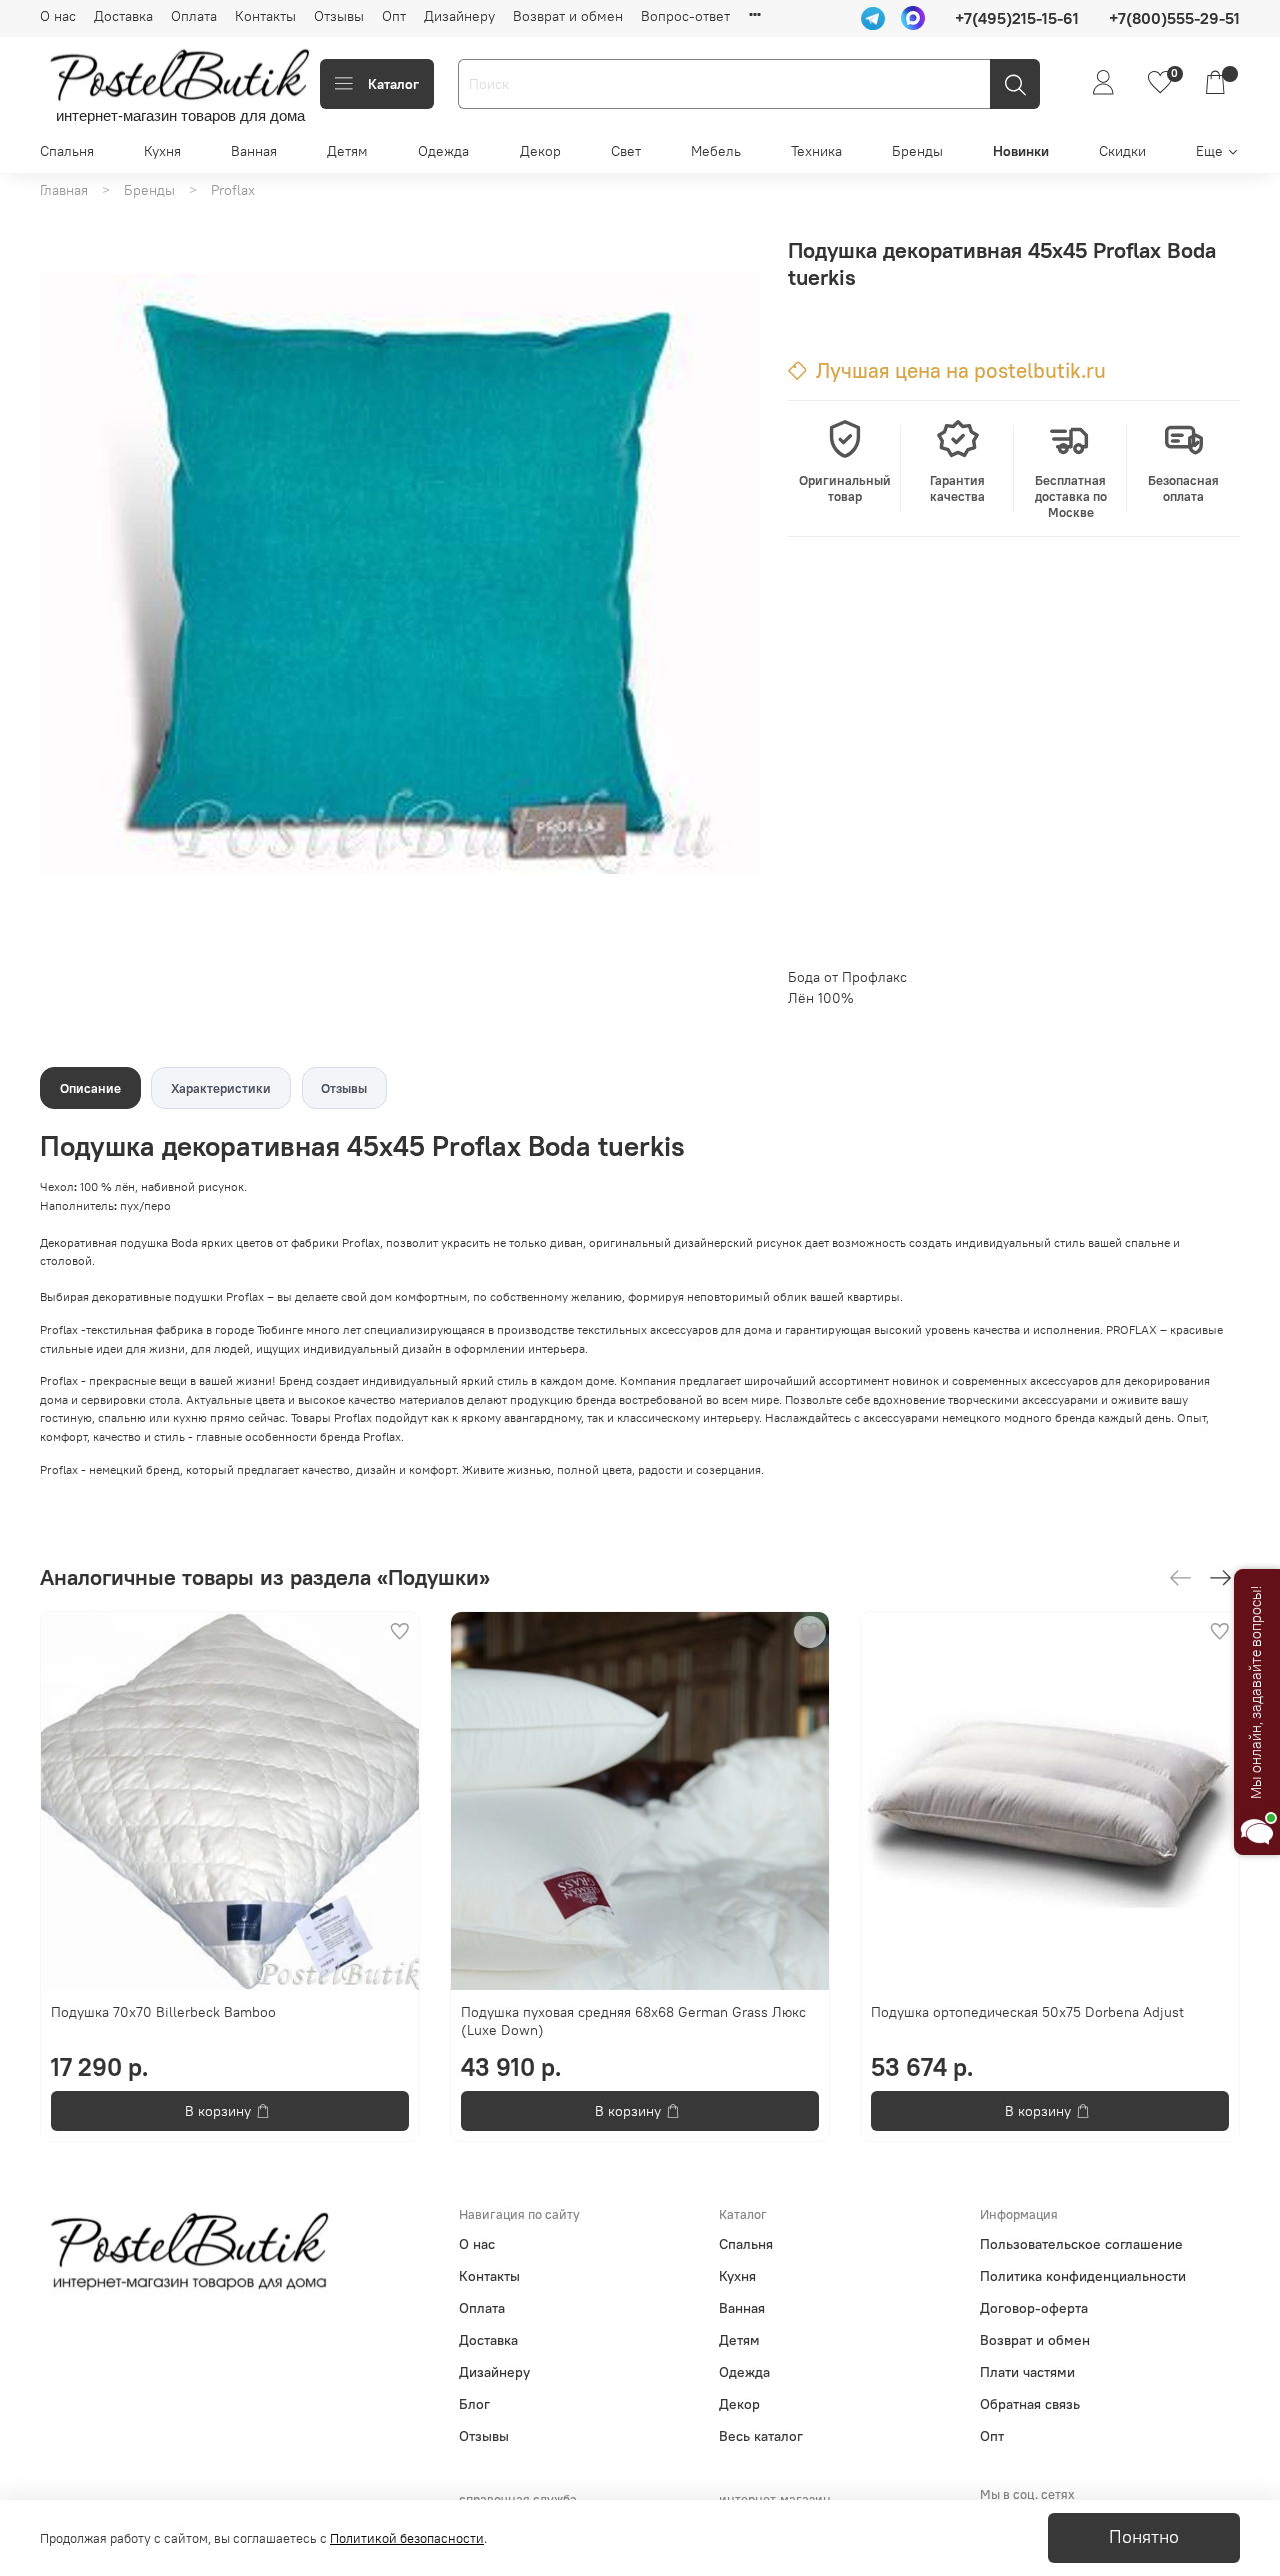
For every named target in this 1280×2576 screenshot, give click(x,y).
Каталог (393, 84)
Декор (540, 151)
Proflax (233, 190)
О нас (58, 16)
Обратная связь (1030, 2404)
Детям (347, 151)
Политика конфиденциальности (1083, 2276)
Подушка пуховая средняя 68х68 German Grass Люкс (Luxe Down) (633, 2021)
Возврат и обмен (568, 16)
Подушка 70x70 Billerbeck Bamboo (163, 2012)
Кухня (162, 151)
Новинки (1021, 151)
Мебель (716, 151)
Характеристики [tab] (221, 1088)
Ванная (254, 151)
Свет (626, 151)
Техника (816, 151)
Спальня (67, 151)
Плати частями (1027, 2372)
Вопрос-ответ (685, 16)
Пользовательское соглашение (1081, 2244)
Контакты (265, 16)
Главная (64, 190)
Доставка (123, 16)
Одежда (443, 151)
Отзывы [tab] (344, 1088)
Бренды (917, 151)
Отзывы (339, 16)
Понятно (1144, 2537)
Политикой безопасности (407, 2539)
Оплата (194, 16)
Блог (474, 2404)
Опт (394, 16)
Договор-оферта (1034, 2308)
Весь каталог (761, 2436)
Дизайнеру (459, 16)
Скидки (1122, 151)
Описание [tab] (90, 1088)
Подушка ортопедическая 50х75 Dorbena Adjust (1027, 2012)
